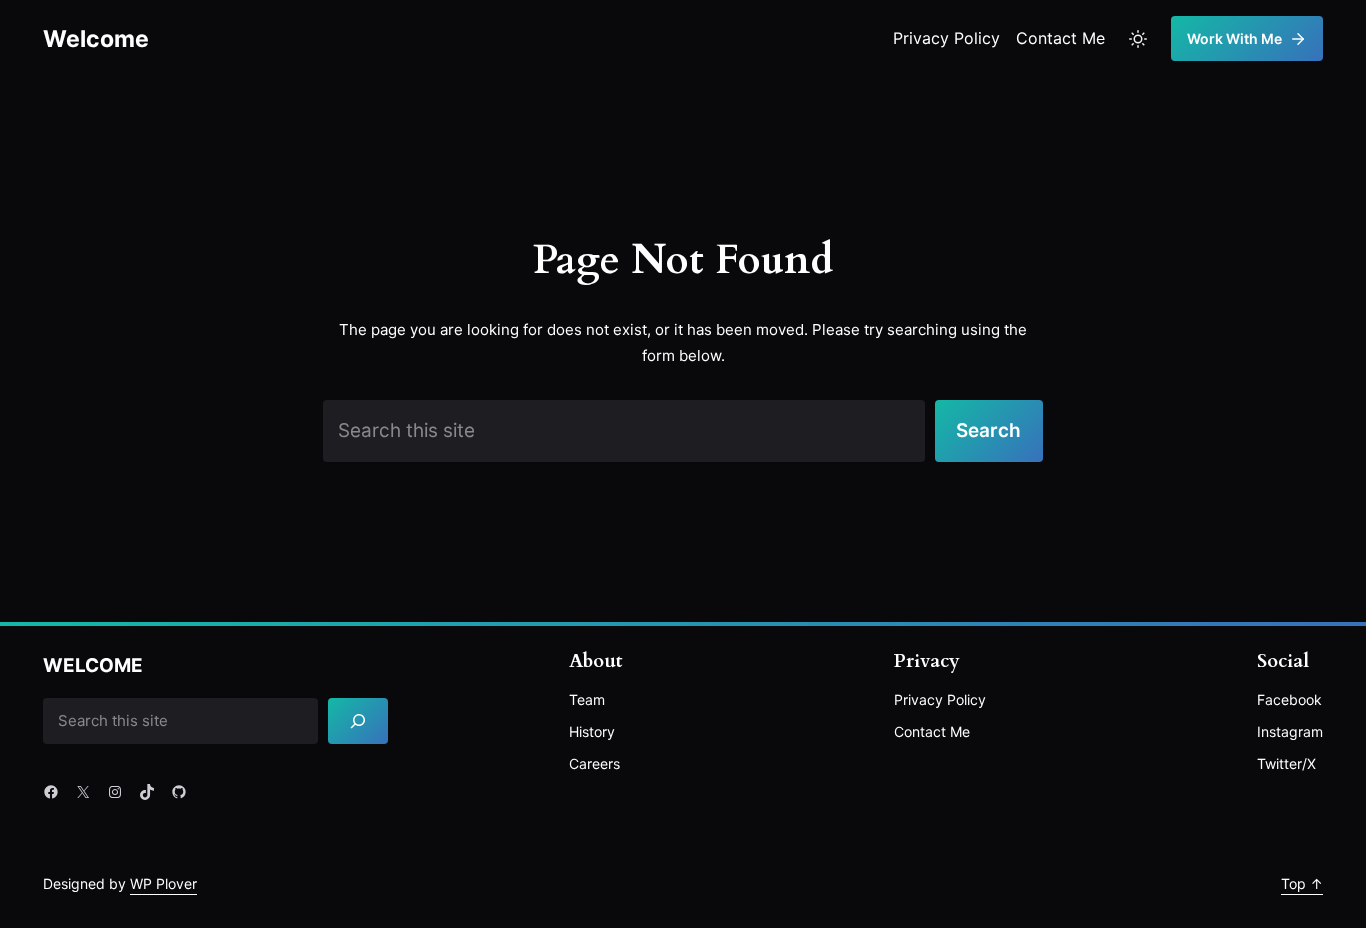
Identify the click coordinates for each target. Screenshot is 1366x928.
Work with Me (1234, 38)
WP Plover (163, 883)
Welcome (96, 38)
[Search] (358, 721)
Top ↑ (1302, 883)
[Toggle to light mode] (1138, 39)
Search (988, 430)
